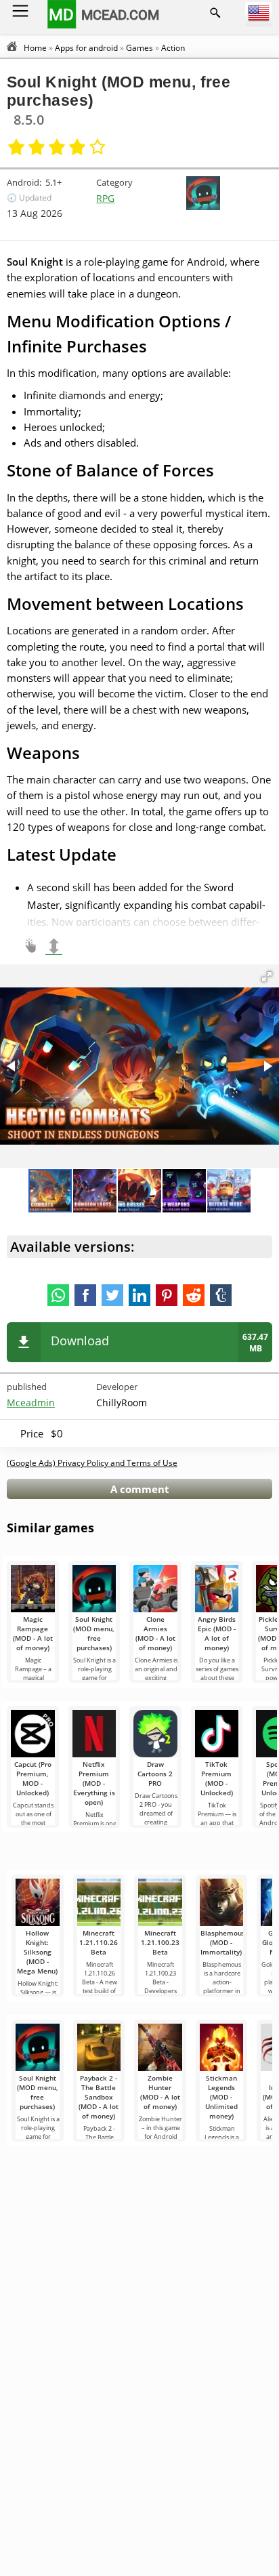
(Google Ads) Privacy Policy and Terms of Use (92, 1463)
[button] (267, 977)
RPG (105, 198)
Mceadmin (31, 1403)
